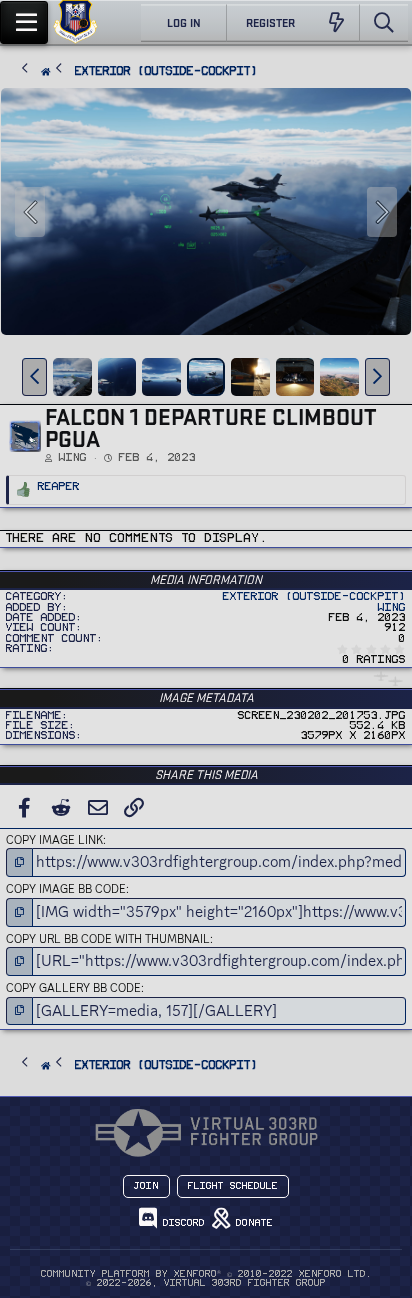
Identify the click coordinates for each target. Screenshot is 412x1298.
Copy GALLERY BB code (73, 988)
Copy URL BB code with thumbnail (108, 939)
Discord (181, 1223)
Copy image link (54, 840)
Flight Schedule (233, 1186)
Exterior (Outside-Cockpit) (314, 596)
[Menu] (24, 22)
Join (146, 1186)
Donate (251, 1223)
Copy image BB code (66, 889)
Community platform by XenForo (206, 1274)
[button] (34, 377)
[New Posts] (336, 23)
